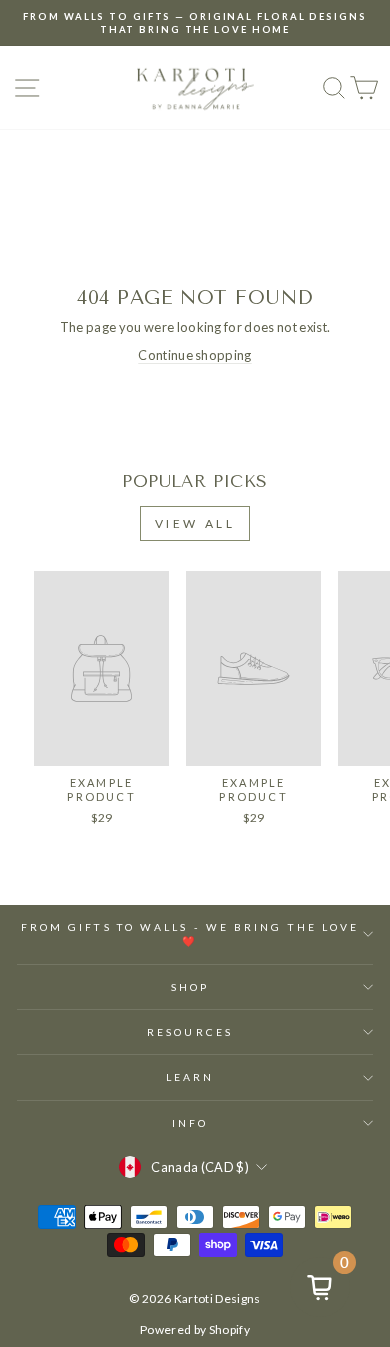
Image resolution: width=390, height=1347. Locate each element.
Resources (190, 1032)
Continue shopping (194, 355)
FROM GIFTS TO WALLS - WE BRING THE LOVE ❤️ (190, 934)
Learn (190, 1077)
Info (190, 1123)
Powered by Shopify (195, 1329)
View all (195, 523)
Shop (190, 987)
